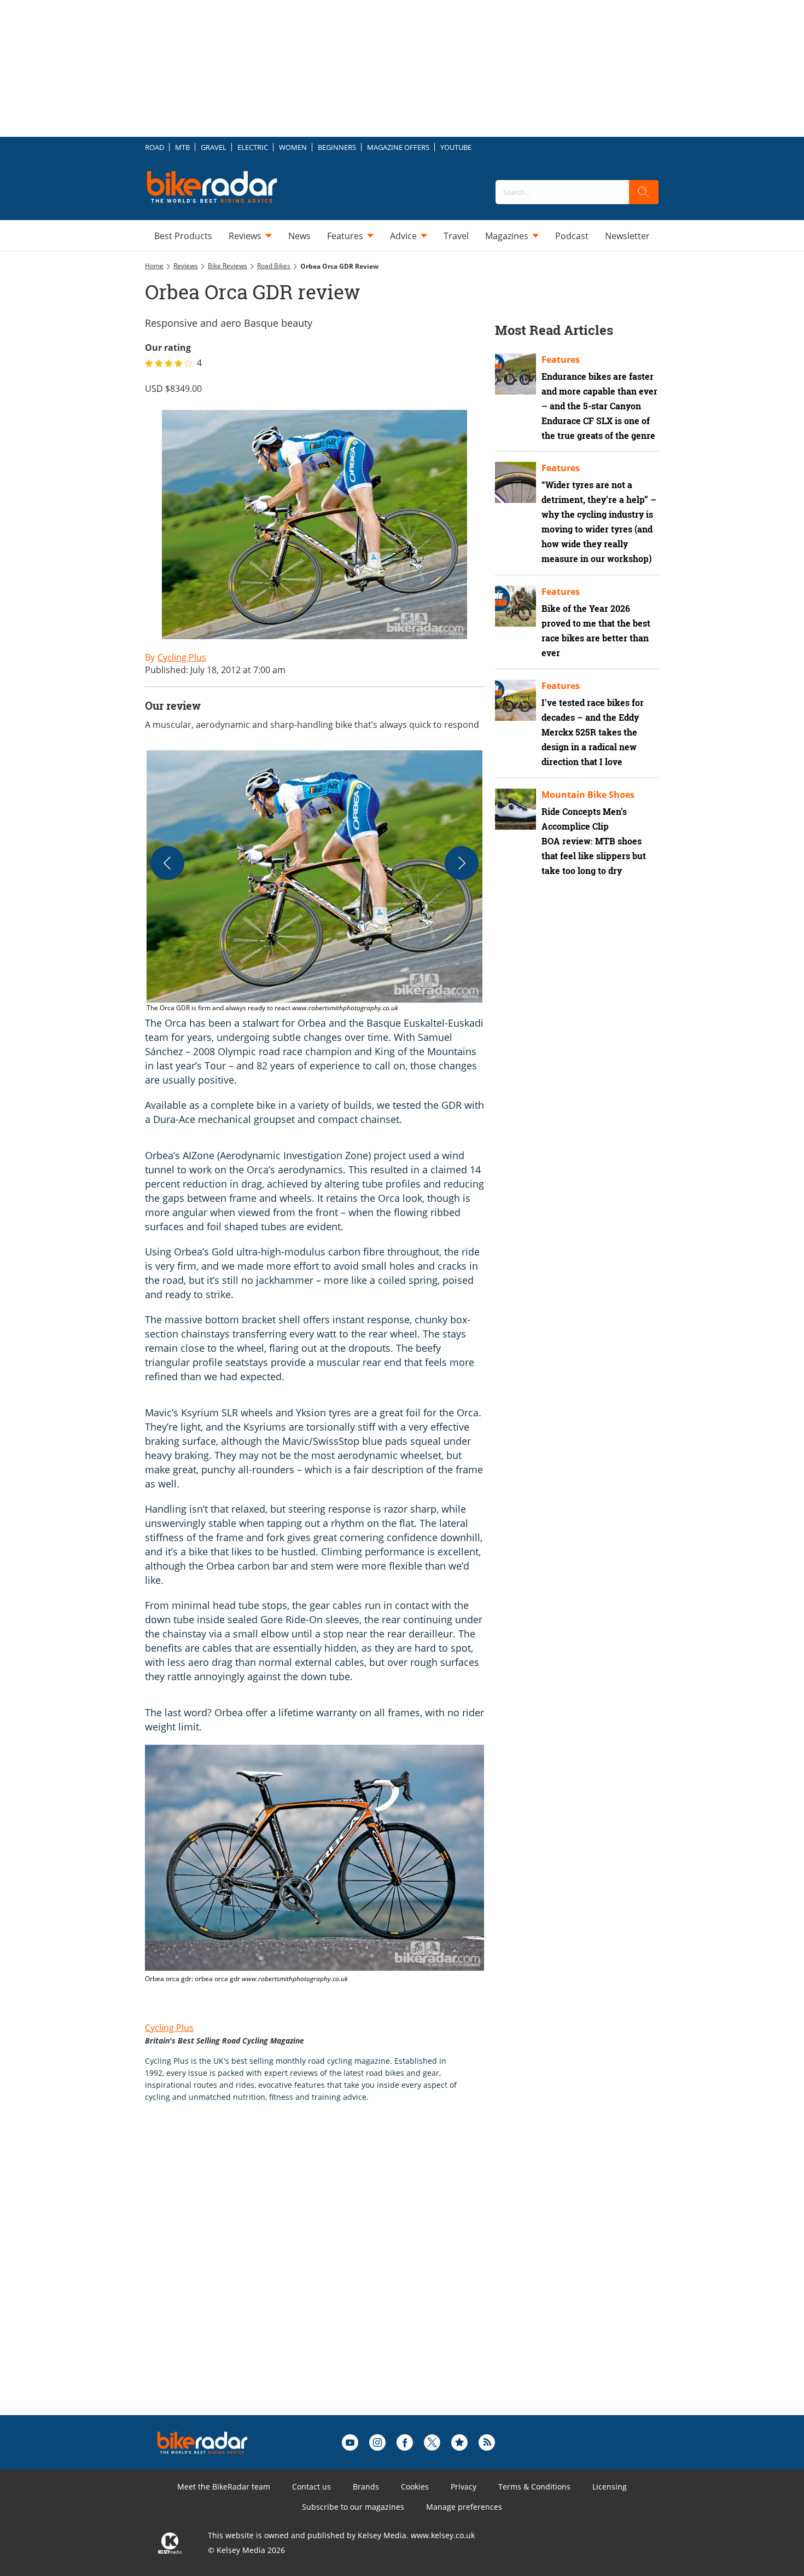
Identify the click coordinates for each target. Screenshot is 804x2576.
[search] (644, 192)
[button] (314, 882)
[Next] (462, 863)
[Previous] (167, 863)
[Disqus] (325, 2276)
